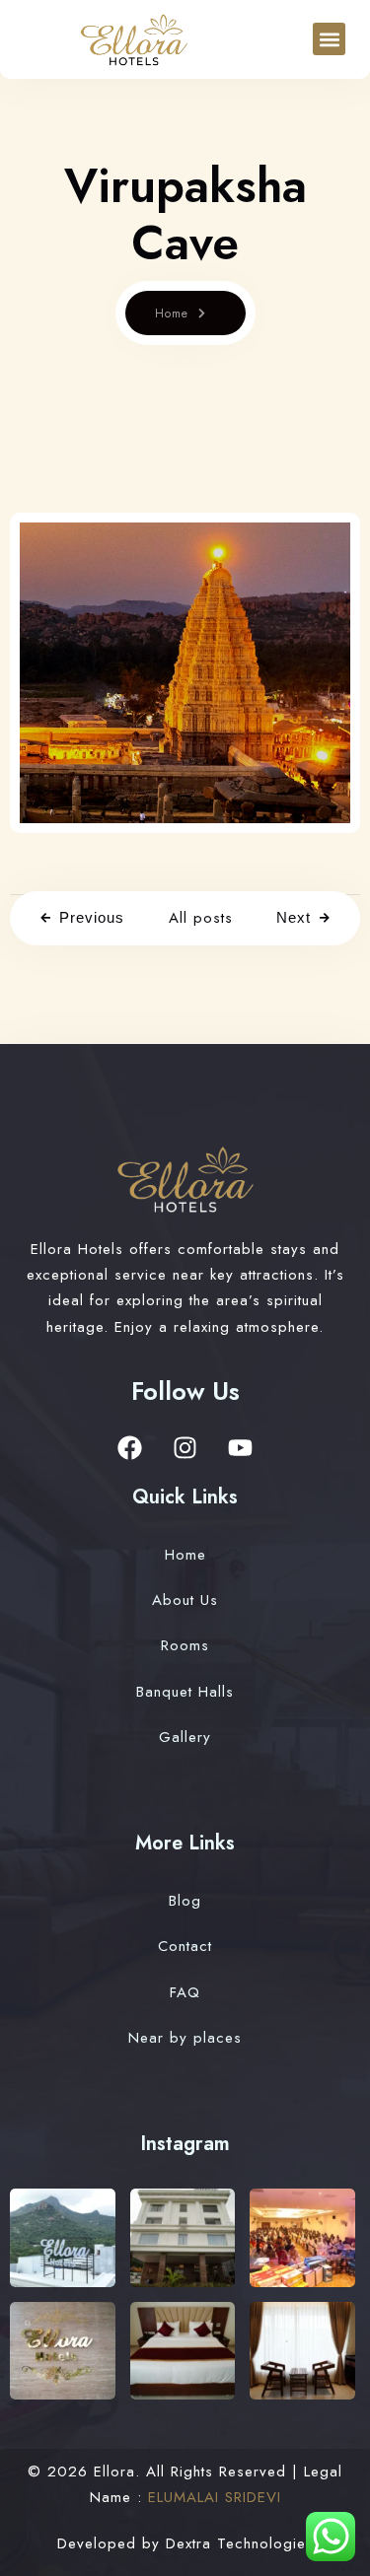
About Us (185, 1600)
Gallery (185, 1737)
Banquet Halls (185, 1692)
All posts (201, 918)
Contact (185, 1946)
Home (172, 313)
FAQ (185, 1992)
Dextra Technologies (240, 2543)
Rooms (185, 1645)
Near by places (185, 2038)
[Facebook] (130, 1448)
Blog (185, 1901)
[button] (329, 39)
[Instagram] (185, 1448)
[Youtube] (241, 1448)
